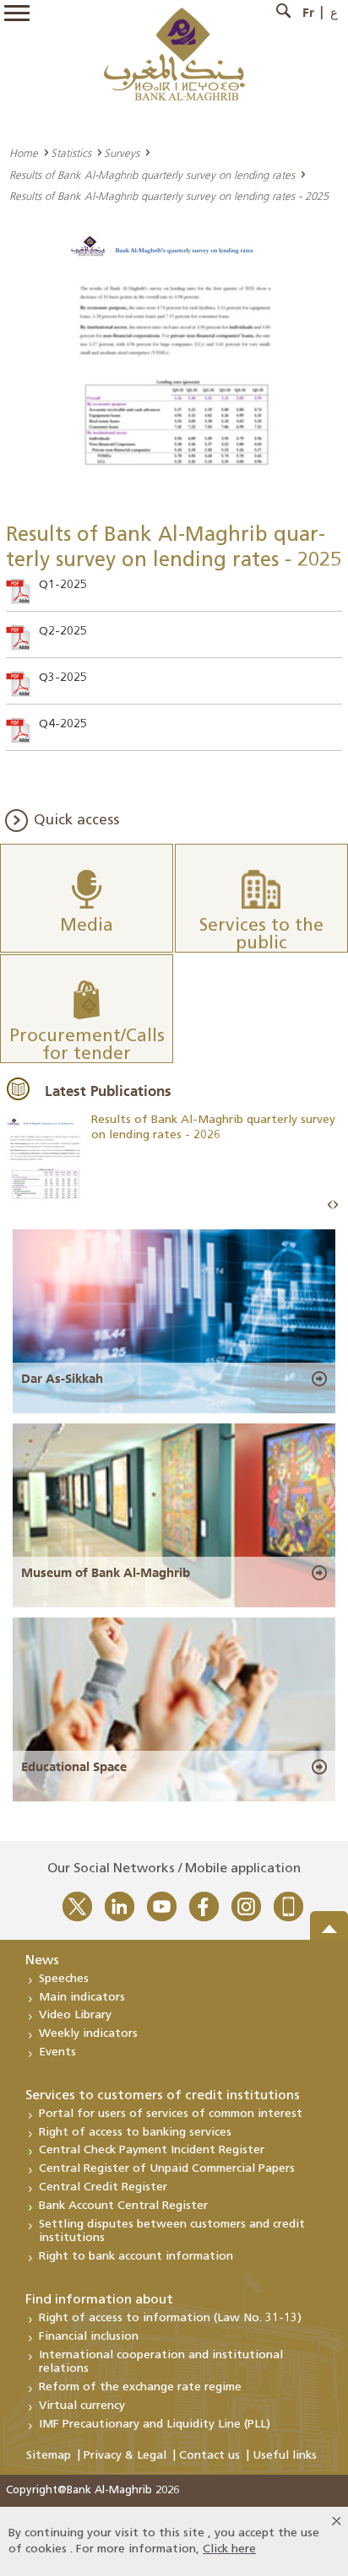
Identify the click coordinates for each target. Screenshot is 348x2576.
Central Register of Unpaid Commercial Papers (167, 2169)
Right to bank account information (136, 2257)
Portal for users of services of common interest (171, 2114)
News (42, 1961)
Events (57, 2052)
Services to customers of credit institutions (163, 2096)
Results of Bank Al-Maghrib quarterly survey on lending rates (152, 175)
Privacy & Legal (125, 2456)
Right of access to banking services (135, 2133)
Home (24, 153)
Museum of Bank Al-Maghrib (106, 1573)
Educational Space (74, 1767)
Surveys (122, 153)
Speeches (64, 1979)
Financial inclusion (89, 2337)
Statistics (71, 153)
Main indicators (82, 1998)
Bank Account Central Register (123, 2206)
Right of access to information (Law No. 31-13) (170, 2318)
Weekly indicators (88, 2034)
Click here (229, 2549)
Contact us (209, 2456)
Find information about (99, 2300)
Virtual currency (82, 2406)
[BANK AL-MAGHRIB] (174, 54)
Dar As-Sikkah (62, 1379)
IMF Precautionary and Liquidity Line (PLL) (155, 2425)
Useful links (285, 2456)
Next (335, 1205)
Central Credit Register (103, 2187)
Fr (308, 13)
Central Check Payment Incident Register (152, 2150)
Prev (330, 1205)
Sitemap (49, 2456)
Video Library (75, 2015)
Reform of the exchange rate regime (140, 2387)
